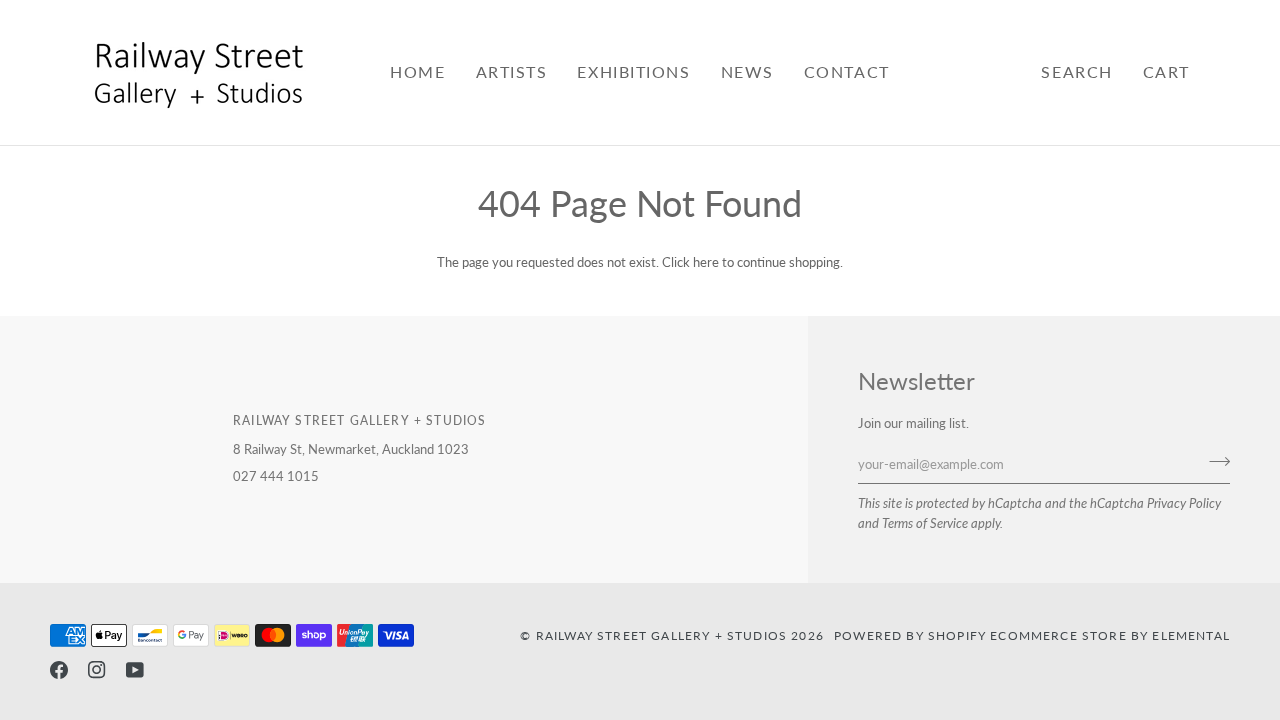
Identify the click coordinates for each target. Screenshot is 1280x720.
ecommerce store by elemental (1110, 635)
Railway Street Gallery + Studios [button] (359, 420)
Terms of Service (925, 523)
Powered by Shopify (910, 635)
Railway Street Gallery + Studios (661, 635)
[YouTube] (135, 670)
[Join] (1213, 462)
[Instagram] (97, 670)
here (706, 262)
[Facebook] (59, 670)
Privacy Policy (1184, 503)
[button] (512, 72)
